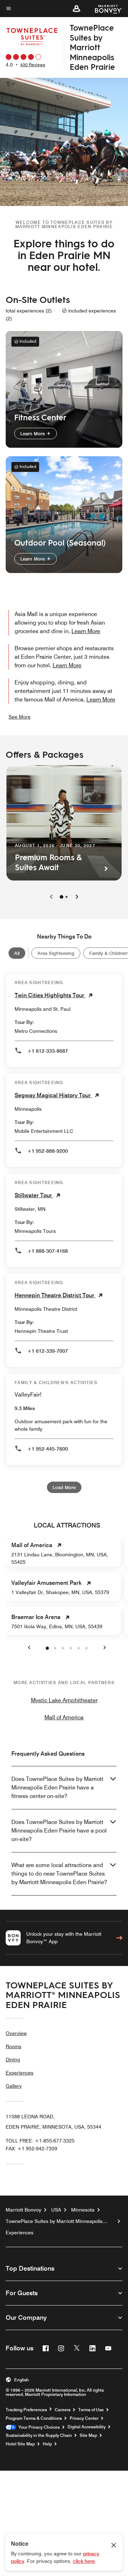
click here (84, 2561)
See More (20, 717)
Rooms (14, 2046)
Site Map (88, 2435)
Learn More (33, 433)
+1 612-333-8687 (48, 1051)
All (17, 953)
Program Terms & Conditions (34, 2418)
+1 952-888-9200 (48, 1151)
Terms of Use (91, 2410)
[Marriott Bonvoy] (104, 9)
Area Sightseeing (56, 953)
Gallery (14, 2086)
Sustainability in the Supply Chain (39, 2435)
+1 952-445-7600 (48, 1449)
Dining (13, 2060)
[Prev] (51, 897)
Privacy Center (84, 2418)
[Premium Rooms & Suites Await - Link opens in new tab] (64, 823)
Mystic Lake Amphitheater (64, 1700)
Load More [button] (64, 1487)
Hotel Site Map (20, 2444)
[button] (76, 9)
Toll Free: (40, 2141)
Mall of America (64, 1717)
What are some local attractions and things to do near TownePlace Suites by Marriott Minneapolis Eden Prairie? (59, 1874)
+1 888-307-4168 (48, 1251)
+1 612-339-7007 (48, 1351)
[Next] (77, 897)
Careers (63, 2410)
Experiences (20, 2073)
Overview (16, 2033)
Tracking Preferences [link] (26, 2410)
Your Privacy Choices (38, 2427)
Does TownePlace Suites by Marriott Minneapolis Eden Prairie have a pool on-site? (59, 1831)
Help (47, 2444)
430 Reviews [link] (33, 65)
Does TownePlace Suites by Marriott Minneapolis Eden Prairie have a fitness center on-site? (57, 1788)
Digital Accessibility (87, 2427)
